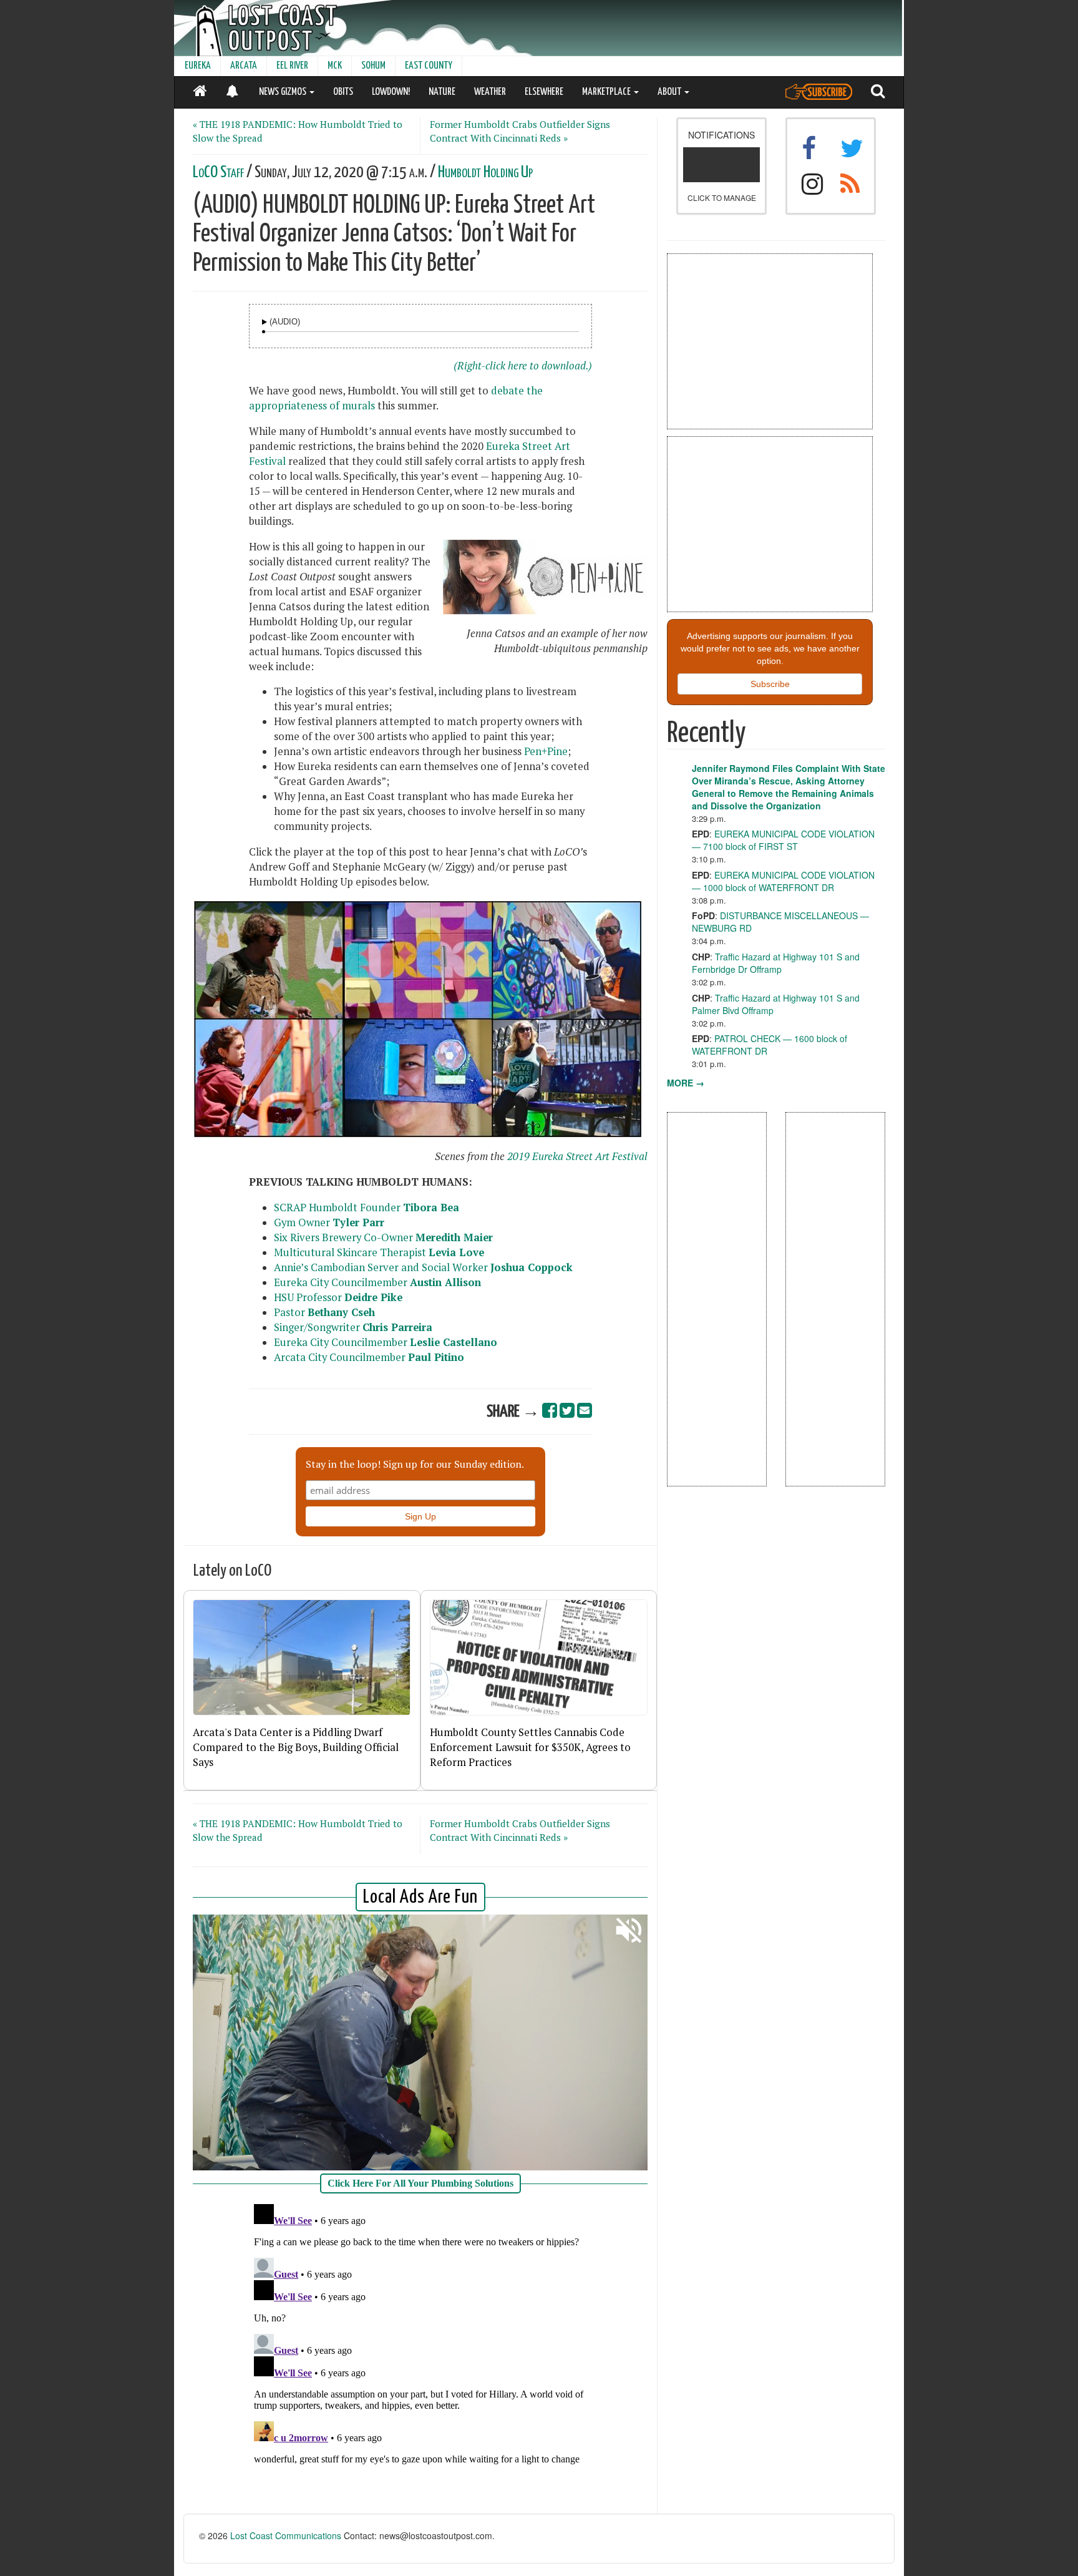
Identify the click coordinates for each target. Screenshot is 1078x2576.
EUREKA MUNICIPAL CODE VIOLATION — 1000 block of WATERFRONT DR (783, 881)
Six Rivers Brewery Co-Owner (383, 1237)
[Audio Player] (265, 322)
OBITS (343, 92)
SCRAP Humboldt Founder (367, 1207)
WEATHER (490, 92)
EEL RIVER (292, 66)
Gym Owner (329, 1222)
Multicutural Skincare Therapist (379, 1252)
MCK (335, 66)
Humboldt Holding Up (485, 173)
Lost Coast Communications (286, 2535)
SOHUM (373, 66)
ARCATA (244, 66)
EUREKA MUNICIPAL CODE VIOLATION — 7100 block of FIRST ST (783, 840)
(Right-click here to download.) (523, 366)
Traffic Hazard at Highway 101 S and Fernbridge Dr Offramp (776, 963)
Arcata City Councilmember (369, 1357)
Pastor (324, 1312)
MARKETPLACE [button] (607, 92)
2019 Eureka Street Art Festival (577, 1156)
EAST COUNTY (429, 66)
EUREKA (198, 66)
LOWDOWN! (391, 92)
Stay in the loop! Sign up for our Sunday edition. (415, 1464)
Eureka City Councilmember (377, 1282)
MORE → (686, 1083)
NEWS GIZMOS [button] (284, 92)
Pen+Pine (546, 751)
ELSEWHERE (544, 92)
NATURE (442, 92)
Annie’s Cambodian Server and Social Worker (423, 1267)
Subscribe (770, 684)
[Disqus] (420, 2355)
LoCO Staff (218, 173)
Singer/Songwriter (353, 1327)
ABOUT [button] (670, 92)
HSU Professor (340, 1297)
